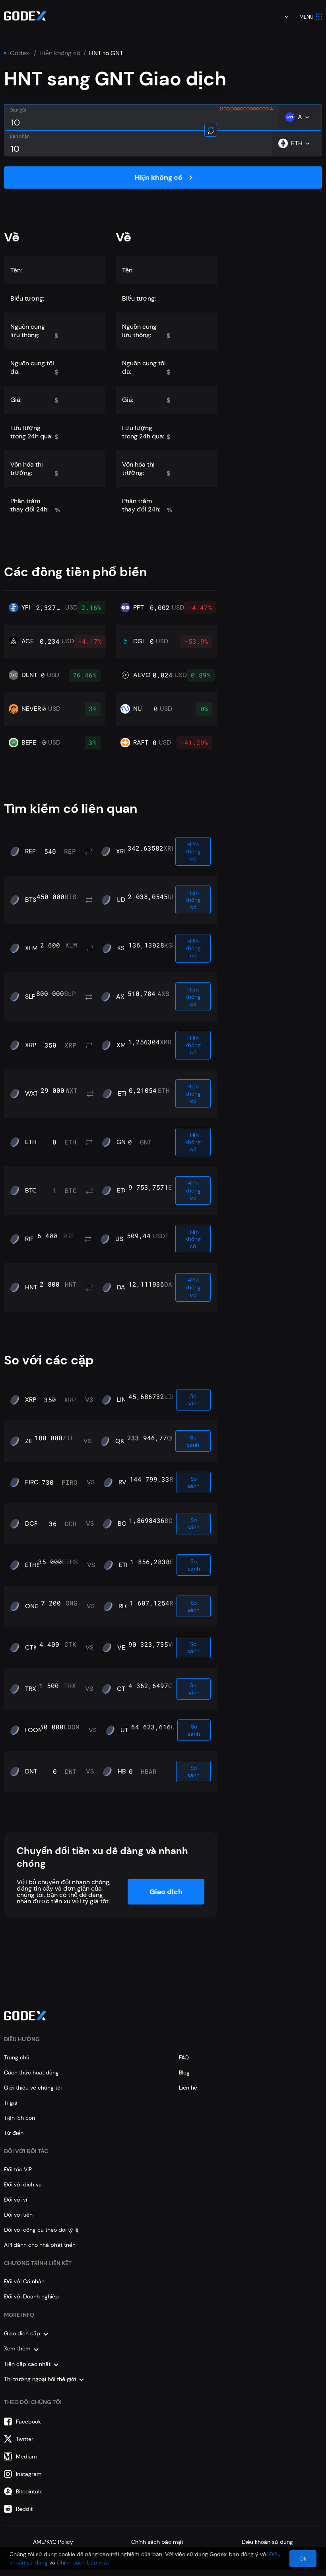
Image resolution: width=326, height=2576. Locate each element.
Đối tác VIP (18, 2169)
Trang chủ (17, 2057)
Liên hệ (188, 2088)
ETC (123, 1191)
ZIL (29, 1441)
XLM (31, 948)
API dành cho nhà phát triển (40, 2245)
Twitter (25, 2439)
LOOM (34, 1730)
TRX (31, 1689)
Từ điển (14, 2133)
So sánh (193, 1400)
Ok (303, 2559)
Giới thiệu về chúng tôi (33, 2088)
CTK (31, 1648)
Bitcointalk (29, 2491)
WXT (32, 1094)
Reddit (24, 2509)
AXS (122, 997)
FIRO (32, 1482)
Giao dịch (166, 1892)
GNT (123, 1142)
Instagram (29, 2474)
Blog (184, 2072)
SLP (30, 997)
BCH (124, 1524)
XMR (123, 1045)
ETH (123, 1094)
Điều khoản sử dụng (267, 2542)
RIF (29, 1239)
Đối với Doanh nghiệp (31, 2296)
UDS (123, 900)
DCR (31, 1524)
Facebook (28, 2422)
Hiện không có (60, 53)
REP (30, 851)
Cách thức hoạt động (31, 2072)
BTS (31, 900)
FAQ (184, 2057)
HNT (31, 1287)
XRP (122, 851)
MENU (307, 17)
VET (123, 1648)
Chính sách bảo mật (157, 2542)
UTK (126, 1730)
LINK (123, 1400)
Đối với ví (16, 2200)
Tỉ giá (11, 2103)
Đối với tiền (18, 2215)
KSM (124, 948)
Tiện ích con (19, 2118)
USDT (123, 1239)
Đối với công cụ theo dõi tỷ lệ (41, 2230)
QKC (122, 1441)
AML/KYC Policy (53, 2542)
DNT (31, 1771)
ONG (32, 1606)
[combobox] (281, 17)
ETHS (33, 1565)
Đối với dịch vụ (23, 2184)
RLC (124, 1606)
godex (19, 53)
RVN (125, 1482)
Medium (26, 2456)
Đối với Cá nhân (24, 2281)
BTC (31, 1191)
